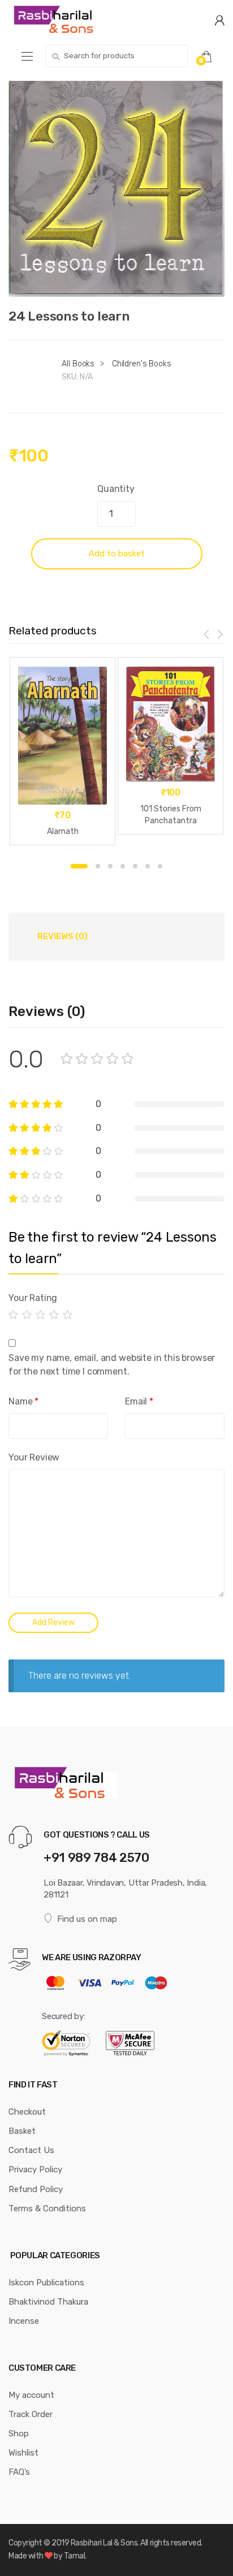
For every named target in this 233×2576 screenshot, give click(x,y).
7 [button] (160, 866)
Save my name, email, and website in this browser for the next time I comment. (112, 1365)
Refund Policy (36, 2189)
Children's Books (142, 364)
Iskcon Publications (46, 2283)
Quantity (116, 489)
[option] (116, 189)
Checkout (27, 2112)
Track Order (31, 2414)
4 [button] (123, 866)
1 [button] (79, 866)
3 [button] (110, 866)
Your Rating (33, 1298)
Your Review (34, 1457)
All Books (78, 364)
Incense (24, 2321)
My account (31, 2395)
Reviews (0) (62, 936)
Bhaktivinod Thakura (48, 2302)
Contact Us (31, 2150)
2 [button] (98, 866)
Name (23, 1401)
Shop (19, 2434)
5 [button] (135, 866)
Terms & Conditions (47, 2208)
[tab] (62, 936)
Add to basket (117, 554)
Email (139, 1401)
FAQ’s (19, 2472)
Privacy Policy (35, 2169)
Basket (22, 2131)
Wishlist (23, 2453)
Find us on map (87, 1919)
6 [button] (148, 866)
